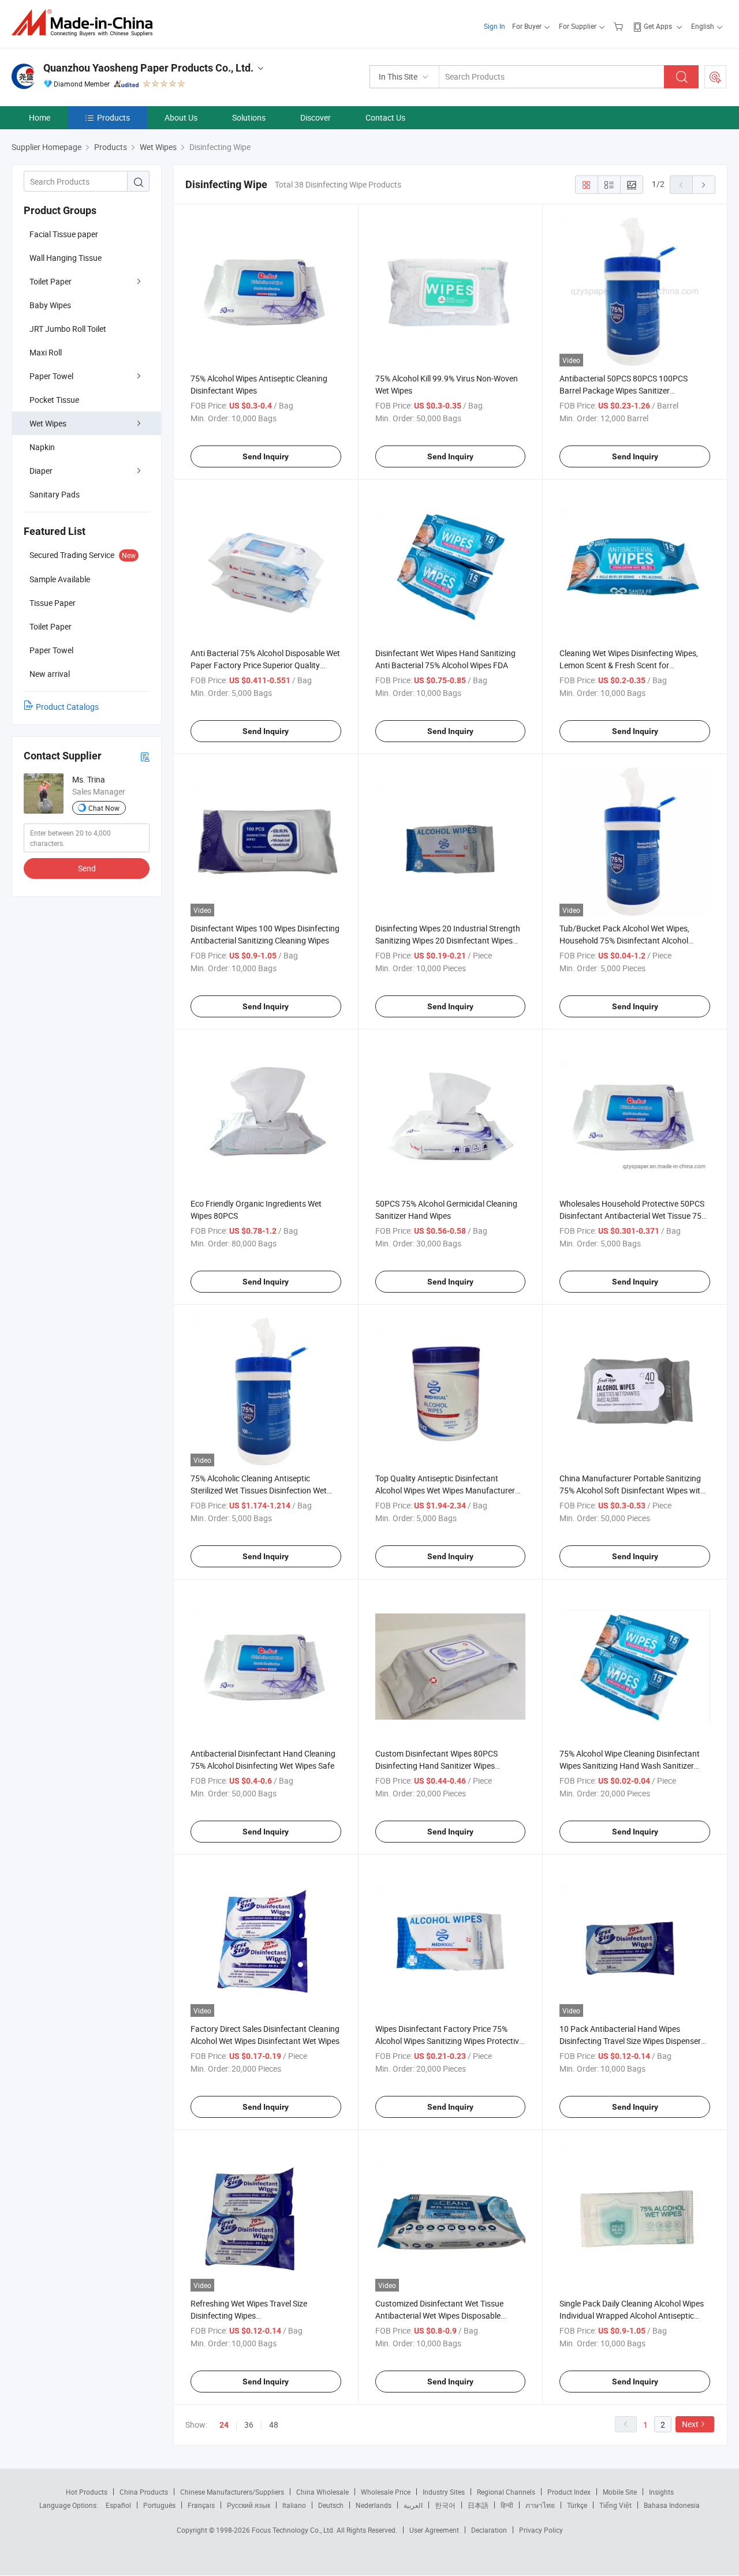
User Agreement (434, 2530)
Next (690, 2424)
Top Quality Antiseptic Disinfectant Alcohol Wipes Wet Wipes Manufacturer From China (445, 1490)
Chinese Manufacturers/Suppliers (232, 2492)
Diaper (41, 471)
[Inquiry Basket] (620, 26)
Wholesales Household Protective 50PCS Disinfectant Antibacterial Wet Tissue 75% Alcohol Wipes (633, 1216)
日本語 (478, 2505)
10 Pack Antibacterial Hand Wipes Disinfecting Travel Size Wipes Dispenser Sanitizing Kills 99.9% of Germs (630, 2041)
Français (201, 2505)
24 (224, 2425)
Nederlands (374, 2505)
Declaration (489, 2530)
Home (40, 117)
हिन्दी (507, 2505)
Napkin (42, 447)
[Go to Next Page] (704, 185)
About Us (181, 117)
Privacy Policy (541, 2530)
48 (274, 2425)
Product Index (569, 2492)
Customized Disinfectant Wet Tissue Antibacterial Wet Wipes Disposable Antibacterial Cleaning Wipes (439, 2315)
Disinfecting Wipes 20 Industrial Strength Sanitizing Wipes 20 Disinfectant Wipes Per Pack (448, 940)
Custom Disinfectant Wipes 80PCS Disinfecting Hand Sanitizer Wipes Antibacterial (436, 1766)
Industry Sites (444, 2492)
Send (87, 868)
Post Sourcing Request (715, 77)
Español (118, 2505)
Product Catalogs (67, 707)
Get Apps (658, 26)
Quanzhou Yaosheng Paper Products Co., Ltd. (148, 68)
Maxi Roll (46, 352)
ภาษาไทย (540, 2505)
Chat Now (104, 808)
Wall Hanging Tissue (66, 258)
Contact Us (385, 117)
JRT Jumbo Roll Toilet (68, 329)
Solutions (249, 117)
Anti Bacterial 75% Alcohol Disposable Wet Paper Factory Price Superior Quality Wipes (265, 665)
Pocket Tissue (54, 400)
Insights (661, 2492)
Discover (316, 117)
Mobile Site (620, 2492)
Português (159, 2505)
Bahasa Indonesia (672, 2505)
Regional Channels (506, 2492)
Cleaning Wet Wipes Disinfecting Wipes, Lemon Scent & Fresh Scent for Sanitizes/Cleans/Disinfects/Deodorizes (630, 665)
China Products (144, 2492)
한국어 (445, 2505)
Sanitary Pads (55, 494)
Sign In (494, 26)
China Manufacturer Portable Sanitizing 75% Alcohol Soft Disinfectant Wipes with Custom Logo (632, 1490)
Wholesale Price (386, 2492)
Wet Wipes (48, 423)
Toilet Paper (51, 281)
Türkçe (577, 2505)
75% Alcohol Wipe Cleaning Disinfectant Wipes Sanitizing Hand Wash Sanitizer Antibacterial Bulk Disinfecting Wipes (630, 1766)
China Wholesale (322, 2492)
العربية (413, 2505)
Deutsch (331, 2505)
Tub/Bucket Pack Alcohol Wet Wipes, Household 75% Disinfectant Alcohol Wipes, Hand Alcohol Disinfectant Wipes (630, 940)
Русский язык (249, 2505)
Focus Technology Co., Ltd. (294, 2530)
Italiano (294, 2505)
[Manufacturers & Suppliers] (86, 23)
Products (113, 117)
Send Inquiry (266, 456)
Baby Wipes (50, 305)
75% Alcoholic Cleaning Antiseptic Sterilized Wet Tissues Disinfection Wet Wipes (259, 1490)
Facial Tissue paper (64, 234)
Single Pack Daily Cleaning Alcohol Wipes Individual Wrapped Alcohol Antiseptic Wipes (632, 2315)
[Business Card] (145, 756)
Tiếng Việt (615, 2505)
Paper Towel (51, 376)
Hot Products (87, 2492)
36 (249, 2425)
